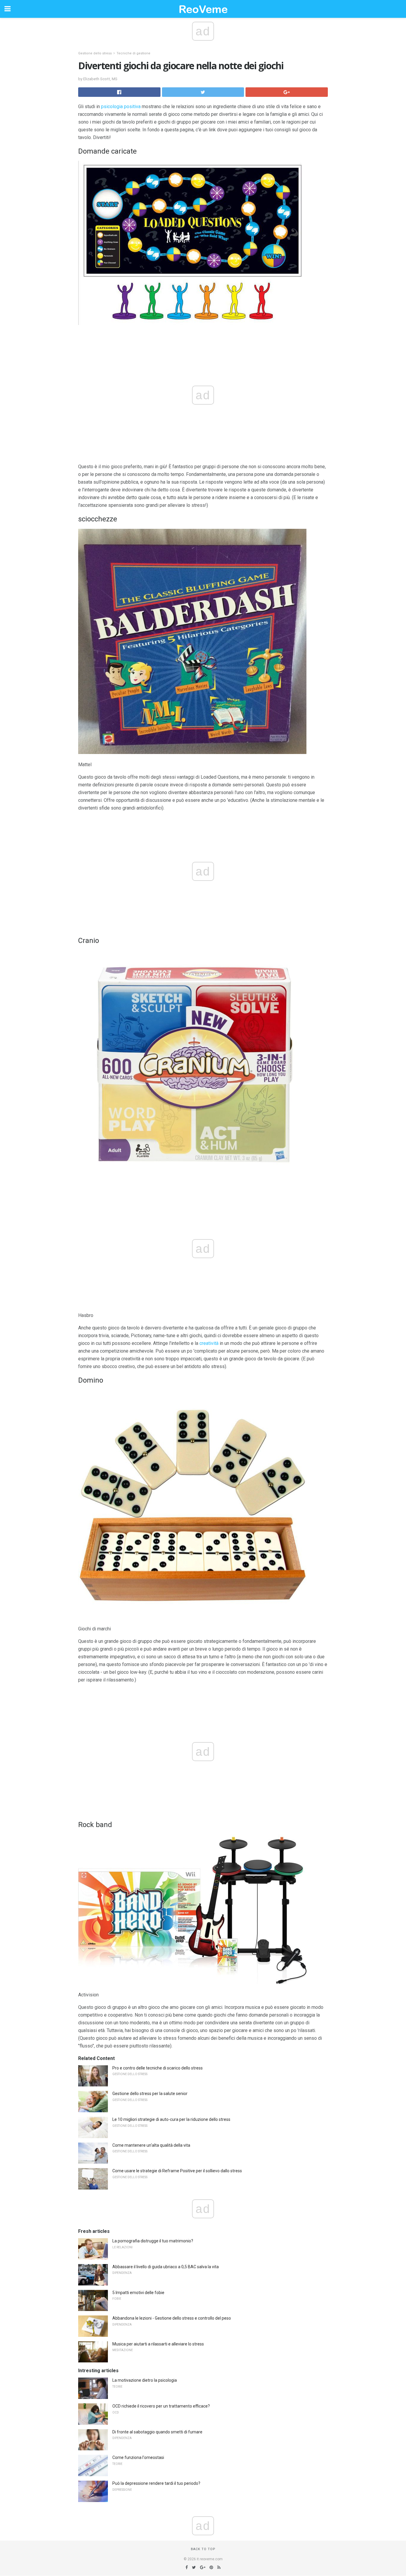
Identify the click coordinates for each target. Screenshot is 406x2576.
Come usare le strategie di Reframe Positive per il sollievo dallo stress (177, 2171)
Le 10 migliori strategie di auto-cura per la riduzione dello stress (171, 2119)
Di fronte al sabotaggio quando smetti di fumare (157, 2432)
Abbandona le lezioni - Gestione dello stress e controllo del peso (172, 2318)
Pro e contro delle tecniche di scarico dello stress (158, 2068)
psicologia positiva (121, 107)
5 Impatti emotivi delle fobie (138, 2293)
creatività (209, 1343)
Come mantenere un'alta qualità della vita (151, 2145)
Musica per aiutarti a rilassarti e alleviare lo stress (158, 2344)
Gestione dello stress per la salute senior (150, 2094)
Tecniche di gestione (133, 53)
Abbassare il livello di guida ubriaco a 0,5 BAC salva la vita (166, 2267)
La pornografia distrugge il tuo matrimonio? (153, 2241)
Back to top (203, 2549)
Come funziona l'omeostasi (138, 2457)
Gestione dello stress (95, 53)
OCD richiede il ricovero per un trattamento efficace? (161, 2406)
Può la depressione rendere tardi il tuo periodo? (156, 2483)
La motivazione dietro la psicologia (145, 2380)
